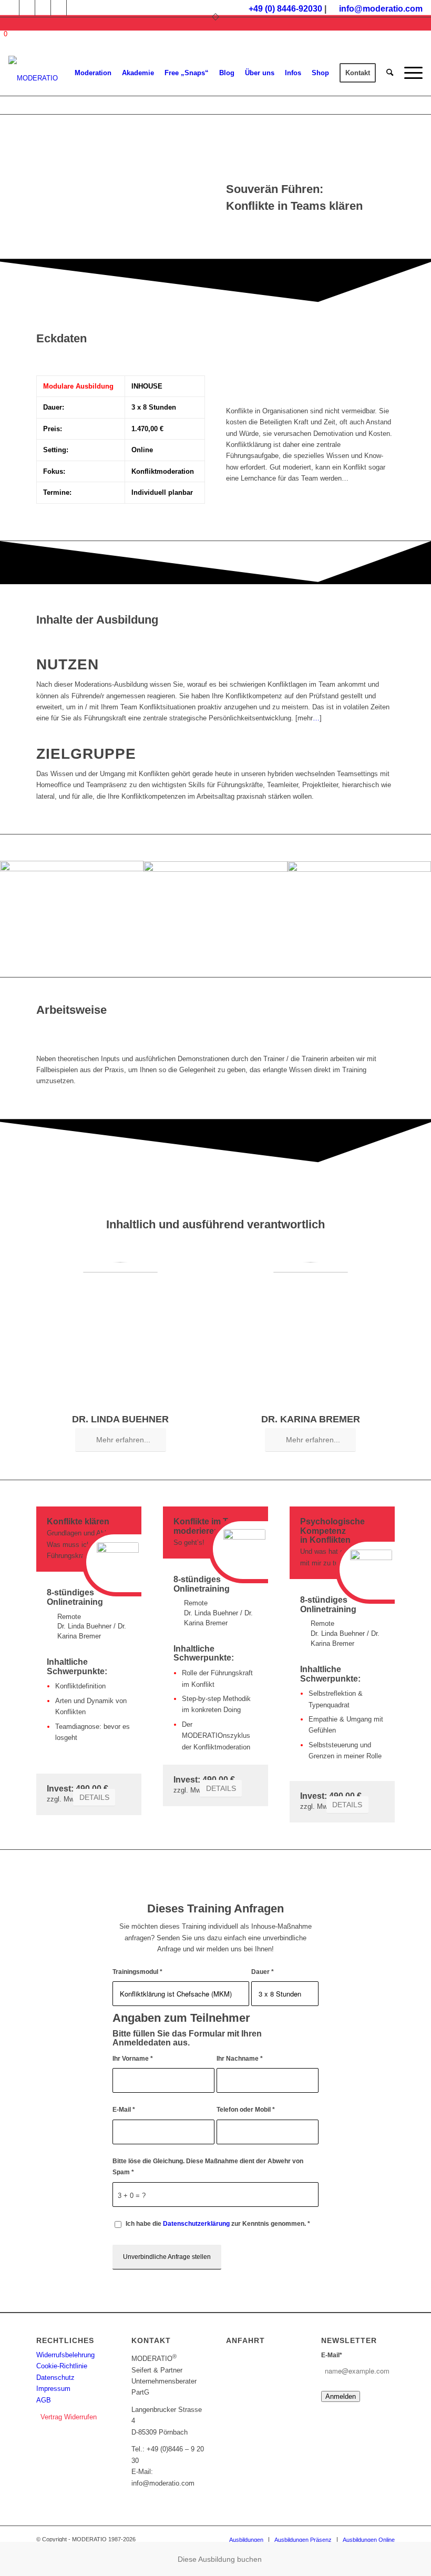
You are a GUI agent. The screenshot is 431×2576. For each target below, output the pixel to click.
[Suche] (390, 73)
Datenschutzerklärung (196, 2224)
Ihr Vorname (133, 2059)
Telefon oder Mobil (246, 2110)
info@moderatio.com (381, 9)
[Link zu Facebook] (27, 8)
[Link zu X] (43, 8)
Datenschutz (55, 2378)
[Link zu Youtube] (11, 8)
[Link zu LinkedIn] (59, 8)
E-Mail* (332, 2355)
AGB (44, 2400)
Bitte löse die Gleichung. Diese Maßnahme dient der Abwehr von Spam (208, 2167)
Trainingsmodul (137, 1972)
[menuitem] (93, 73)
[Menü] (411, 73)
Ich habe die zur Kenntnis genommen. (218, 2224)
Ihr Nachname (240, 2059)
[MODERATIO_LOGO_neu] (33, 78)
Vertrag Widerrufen (69, 2417)
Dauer (263, 1972)
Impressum (53, 2389)
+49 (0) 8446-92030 (285, 9)
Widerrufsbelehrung (65, 2355)
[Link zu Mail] (75, 8)
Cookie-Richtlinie (62, 2366)
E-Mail (124, 2110)
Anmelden (341, 2396)
